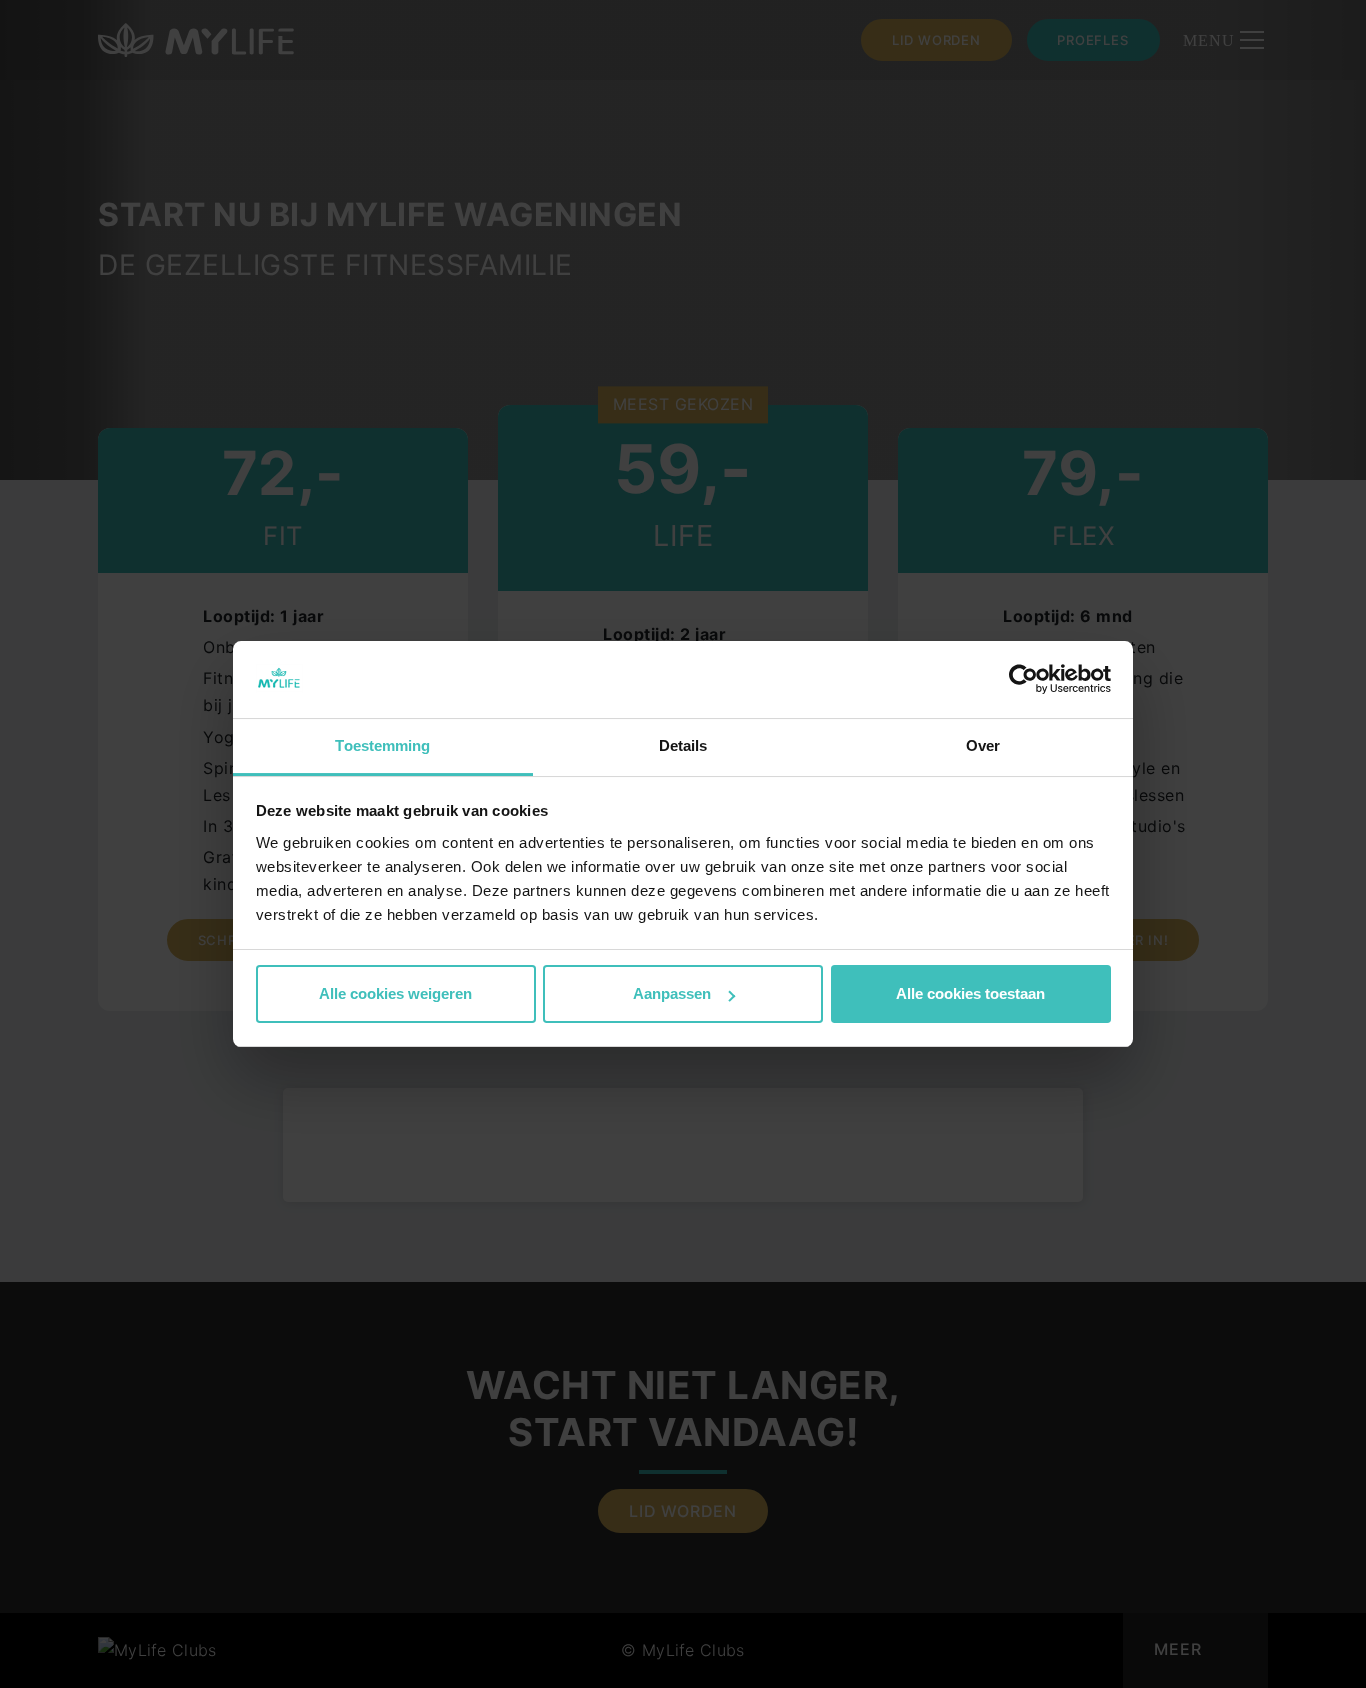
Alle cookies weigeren (395, 993)
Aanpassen (672, 993)
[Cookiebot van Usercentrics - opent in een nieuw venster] (1023, 680)
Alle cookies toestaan (970, 993)
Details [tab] (683, 745)
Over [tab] (983, 745)
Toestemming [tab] (382, 745)
